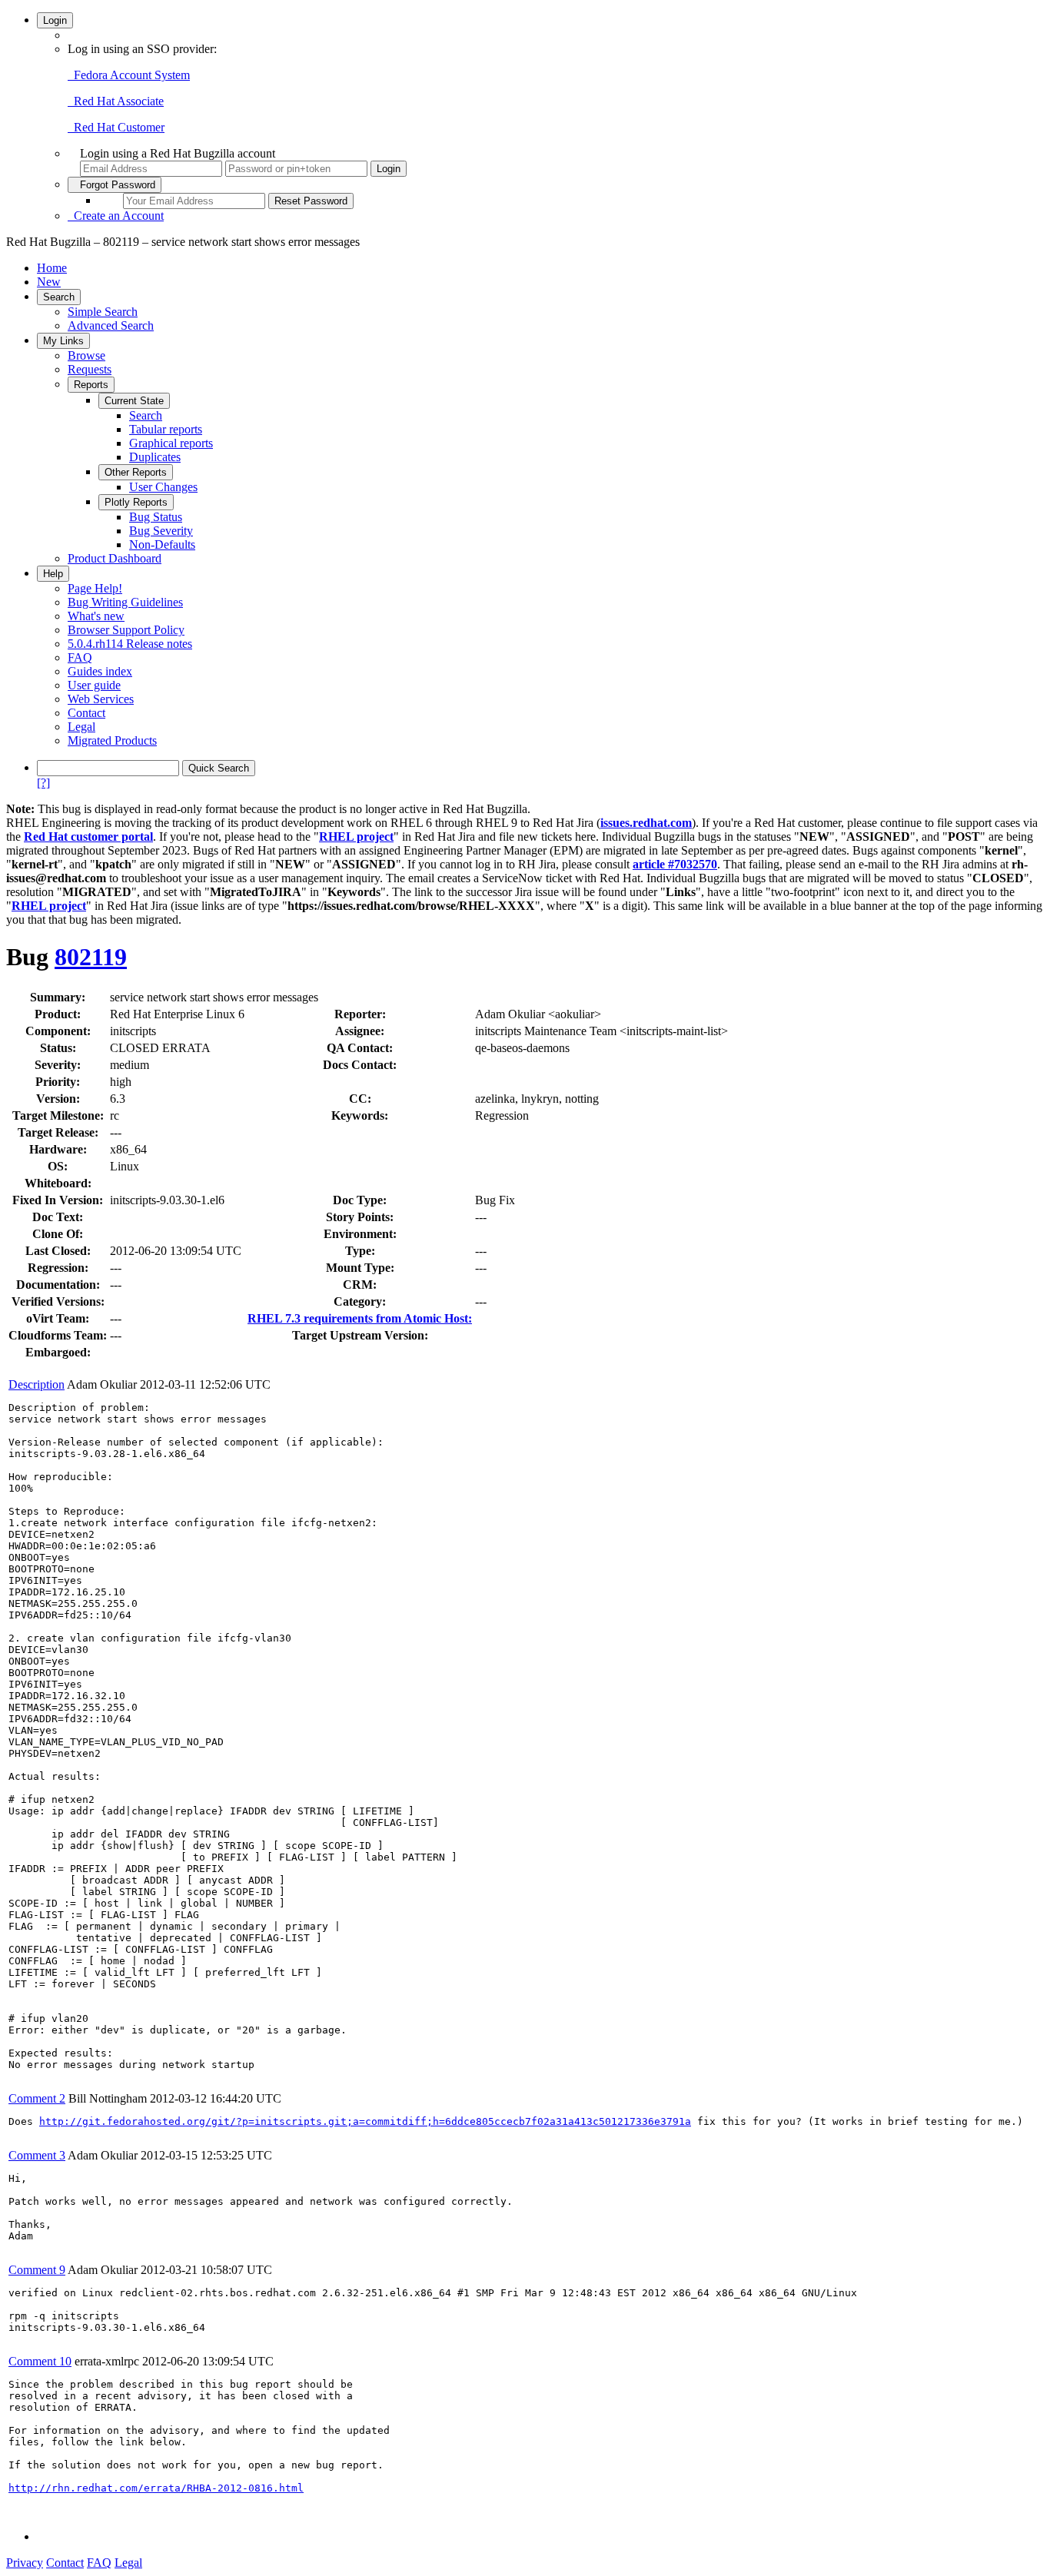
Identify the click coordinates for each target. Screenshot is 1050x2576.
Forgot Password (115, 185)
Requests (90, 369)
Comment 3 (37, 2155)
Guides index (100, 671)
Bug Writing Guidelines (125, 602)
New (49, 282)
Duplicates (155, 457)
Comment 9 (37, 2270)
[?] (43, 783)
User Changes (163, 487)
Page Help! (95, 588)
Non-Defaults (162, 544)
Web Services (101, 699)
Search (59, 297)
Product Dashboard (115, 558)
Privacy (25, 2563)
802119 (91, 957)
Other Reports (136, 472)
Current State (134, 401)
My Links (63, 341)
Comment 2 (37, 2098)
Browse (86, 355)
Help (53, 574)
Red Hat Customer (116, 127)
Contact (86, 713)
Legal (81, 727)
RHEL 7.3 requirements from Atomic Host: (360, 1318)
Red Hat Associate (116, 101)
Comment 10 (40, 2361)
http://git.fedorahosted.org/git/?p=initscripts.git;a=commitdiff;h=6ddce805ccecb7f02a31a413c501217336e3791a (365, 2121)
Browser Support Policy (126, 630)
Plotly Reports (136, 502)
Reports (91, 385)
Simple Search (103, 312)
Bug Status (156, 517)
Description (37, 1384)
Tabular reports (166, 429)
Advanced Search (111, 325)
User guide (94, 685)
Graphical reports (171, 443)
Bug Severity (161, 531)
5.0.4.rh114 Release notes (130, 644)
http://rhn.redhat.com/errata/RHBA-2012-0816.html (156, 2488)
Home (52, 268)
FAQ (80, 657)
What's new (96, 616)
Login (55, 20)
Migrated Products (112, 740)
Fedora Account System (129, 75)
